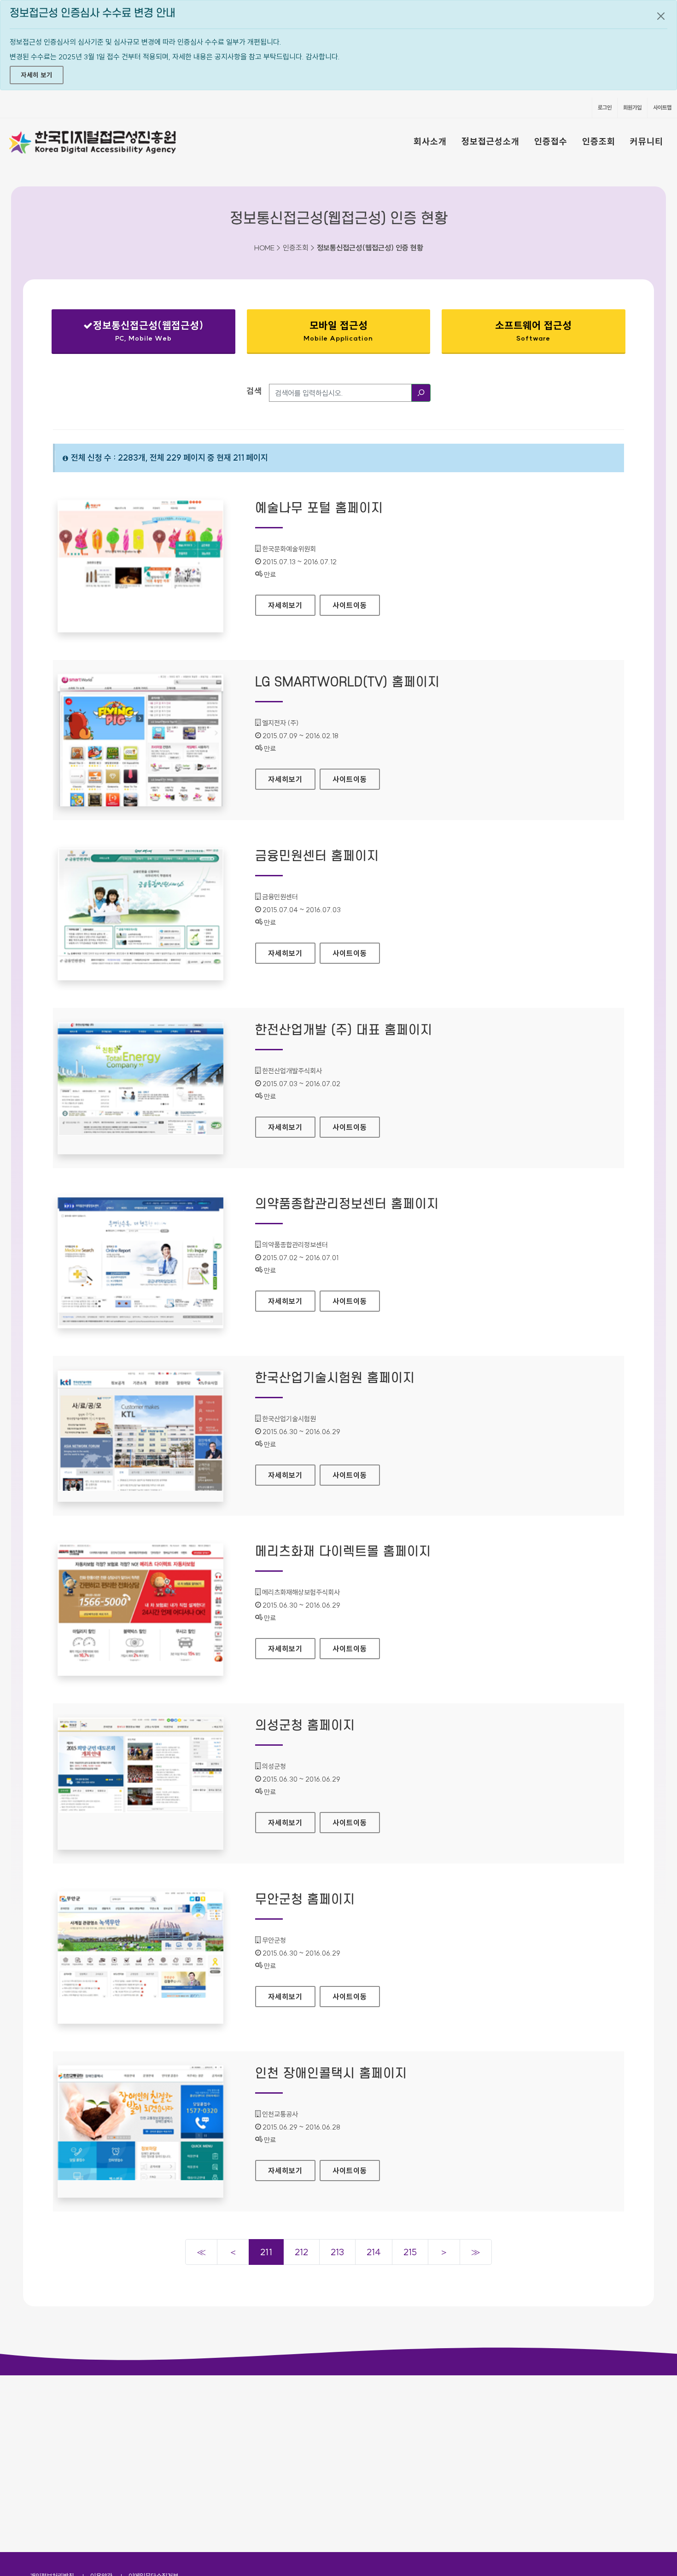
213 (337, 2252)
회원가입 (632, 107)
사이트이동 (350, 605)
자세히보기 (292, 605)
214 (374, 2252)
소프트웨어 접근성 (533, 331)
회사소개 (430, 141)
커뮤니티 (647, 141)
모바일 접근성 (338, 331)
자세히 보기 (37, 75)
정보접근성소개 (490, 141)
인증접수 (551, 141)
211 (266, 2252)
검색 (254, 391)
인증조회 (599, 141)
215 (410, 2252)
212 (301, 2252)
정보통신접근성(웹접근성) (136, 333)
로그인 (605, 107)
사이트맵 (662, 107)
